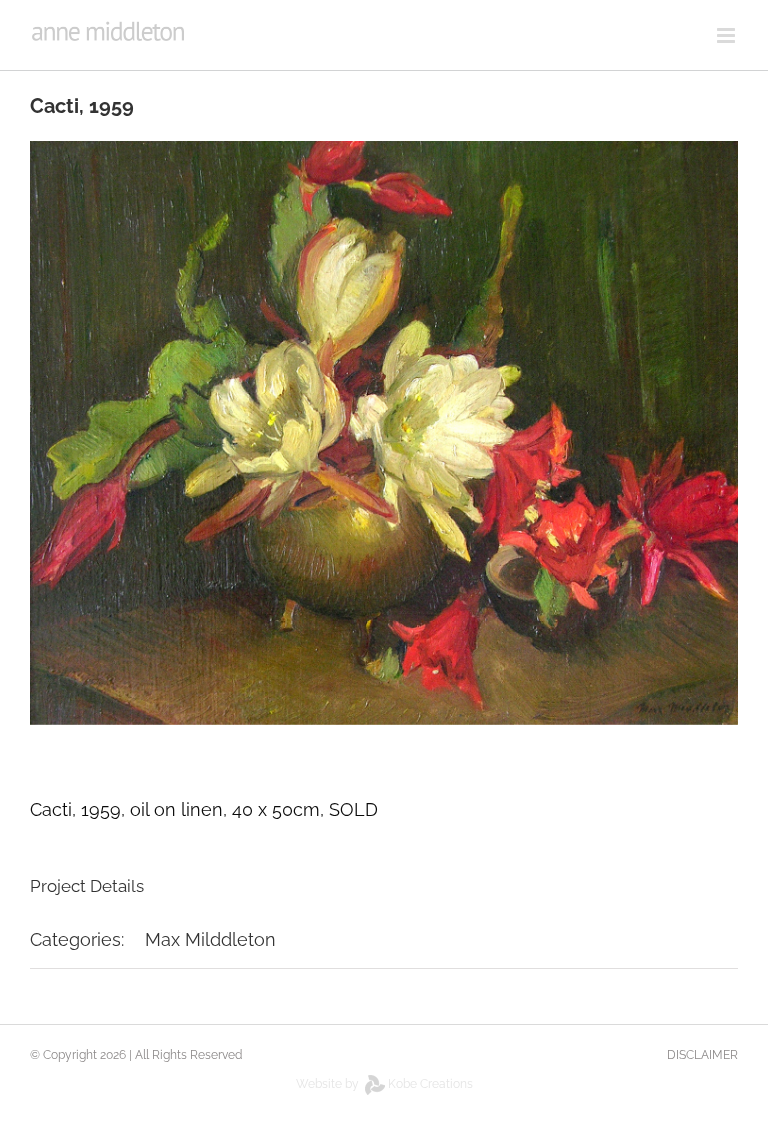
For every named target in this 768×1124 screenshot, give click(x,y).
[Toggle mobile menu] (727, 35)
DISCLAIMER (702, 1055)
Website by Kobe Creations (384, 1084)
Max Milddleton (210, 939)
